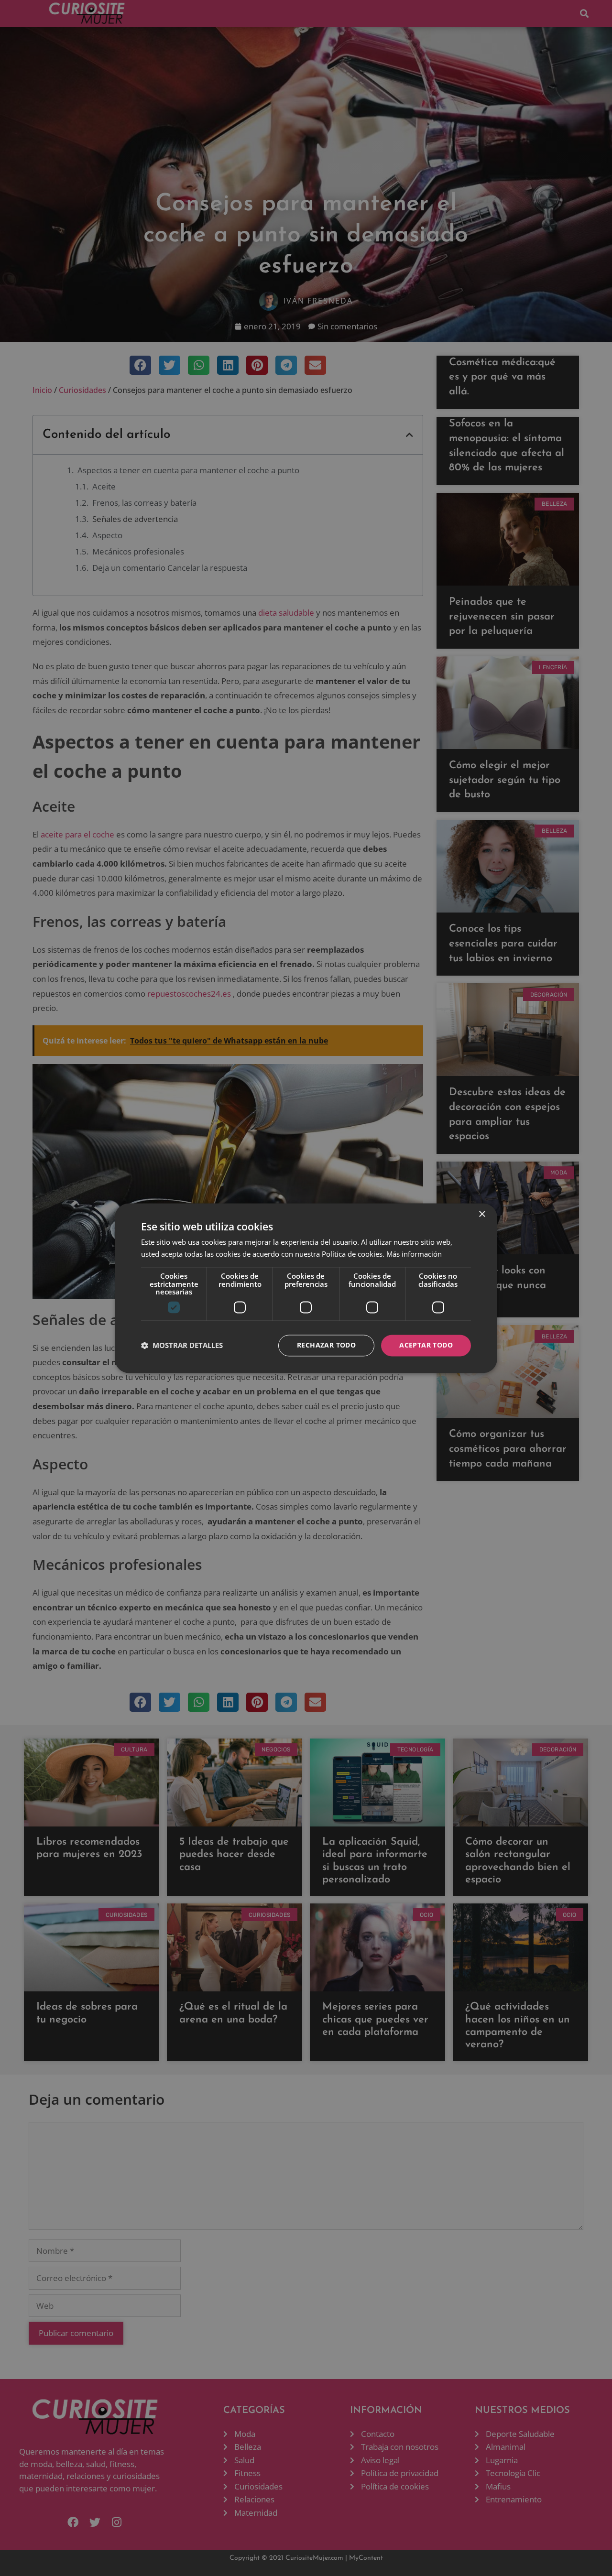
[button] (182, 1346)
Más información (414, 1254)
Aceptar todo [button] (426, 1345)
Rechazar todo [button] (326, 1345)
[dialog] (306, 1288)
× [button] (482, 1214)
